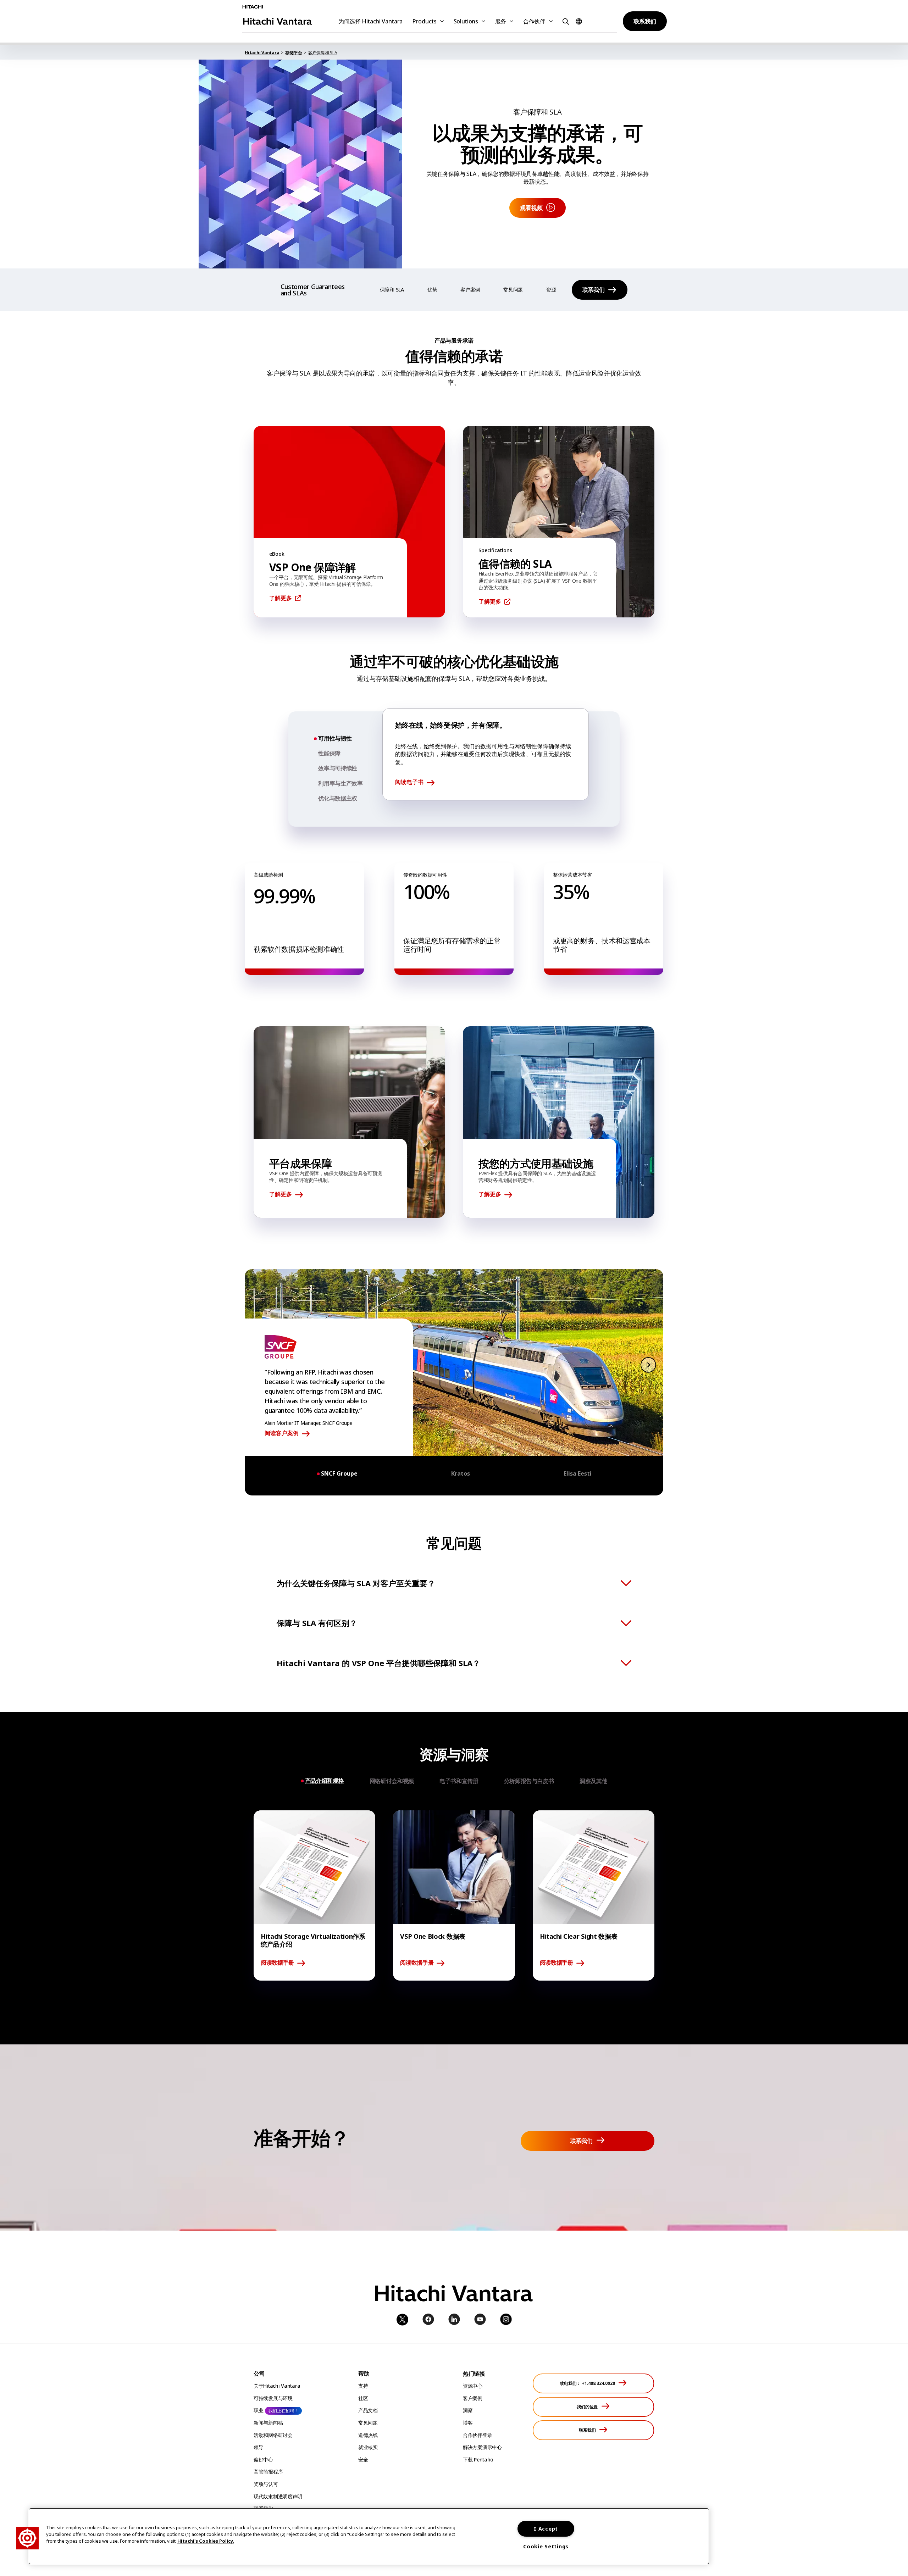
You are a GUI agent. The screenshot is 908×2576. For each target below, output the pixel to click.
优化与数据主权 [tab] (338, 798)
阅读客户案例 (282, 1433)
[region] (369, 2536)
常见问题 (513, 290)
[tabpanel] (486, 754)
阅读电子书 (409, 782)
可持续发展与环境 (273, 2398)
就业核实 (368, 2447)
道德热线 (368, 2435)
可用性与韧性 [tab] (335, 739)
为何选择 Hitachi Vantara (371, 21)
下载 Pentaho (478, 2460)
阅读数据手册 (277, 1963)
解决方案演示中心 (482, 2447)
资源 (551, 290)
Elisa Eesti (578, 1474)
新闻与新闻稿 (268, 2423)
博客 (468, 2423)
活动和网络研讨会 (273, 2435)
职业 (258, 2410)
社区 (363, 2398)
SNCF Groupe (339, 1474)
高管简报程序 (268, 2472)
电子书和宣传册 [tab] (459, 1781)
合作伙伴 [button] (534, 21)
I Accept (546, 2529)
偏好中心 (263, 2460)
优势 (432, 290)
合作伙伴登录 (477, 2435)
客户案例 (470, 290)
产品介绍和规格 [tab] (325, 1781)
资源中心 (473, 2386)
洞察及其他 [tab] (593, 1781)
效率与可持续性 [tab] (338, 768)
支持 (363, 2386)
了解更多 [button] (281, 598)
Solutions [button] (466, 21)
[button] (565, 21)
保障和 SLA (392, 290)
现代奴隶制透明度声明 (278, 2496)
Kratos (461, 1474)
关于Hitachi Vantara (277, 2386)
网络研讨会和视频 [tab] (392, 1781)
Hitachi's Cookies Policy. (206, 2541)
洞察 (468, 2410)
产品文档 (368, 2410)
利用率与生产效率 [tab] (340, 783)
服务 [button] (501, 21)
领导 (258, 2447)
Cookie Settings (546, 2546)
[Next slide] (648, 1364)
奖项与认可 (266, 2484)
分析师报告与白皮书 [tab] (529, 1781)
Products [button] (424, 21)
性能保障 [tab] (329, 753)
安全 (363, 2460)
